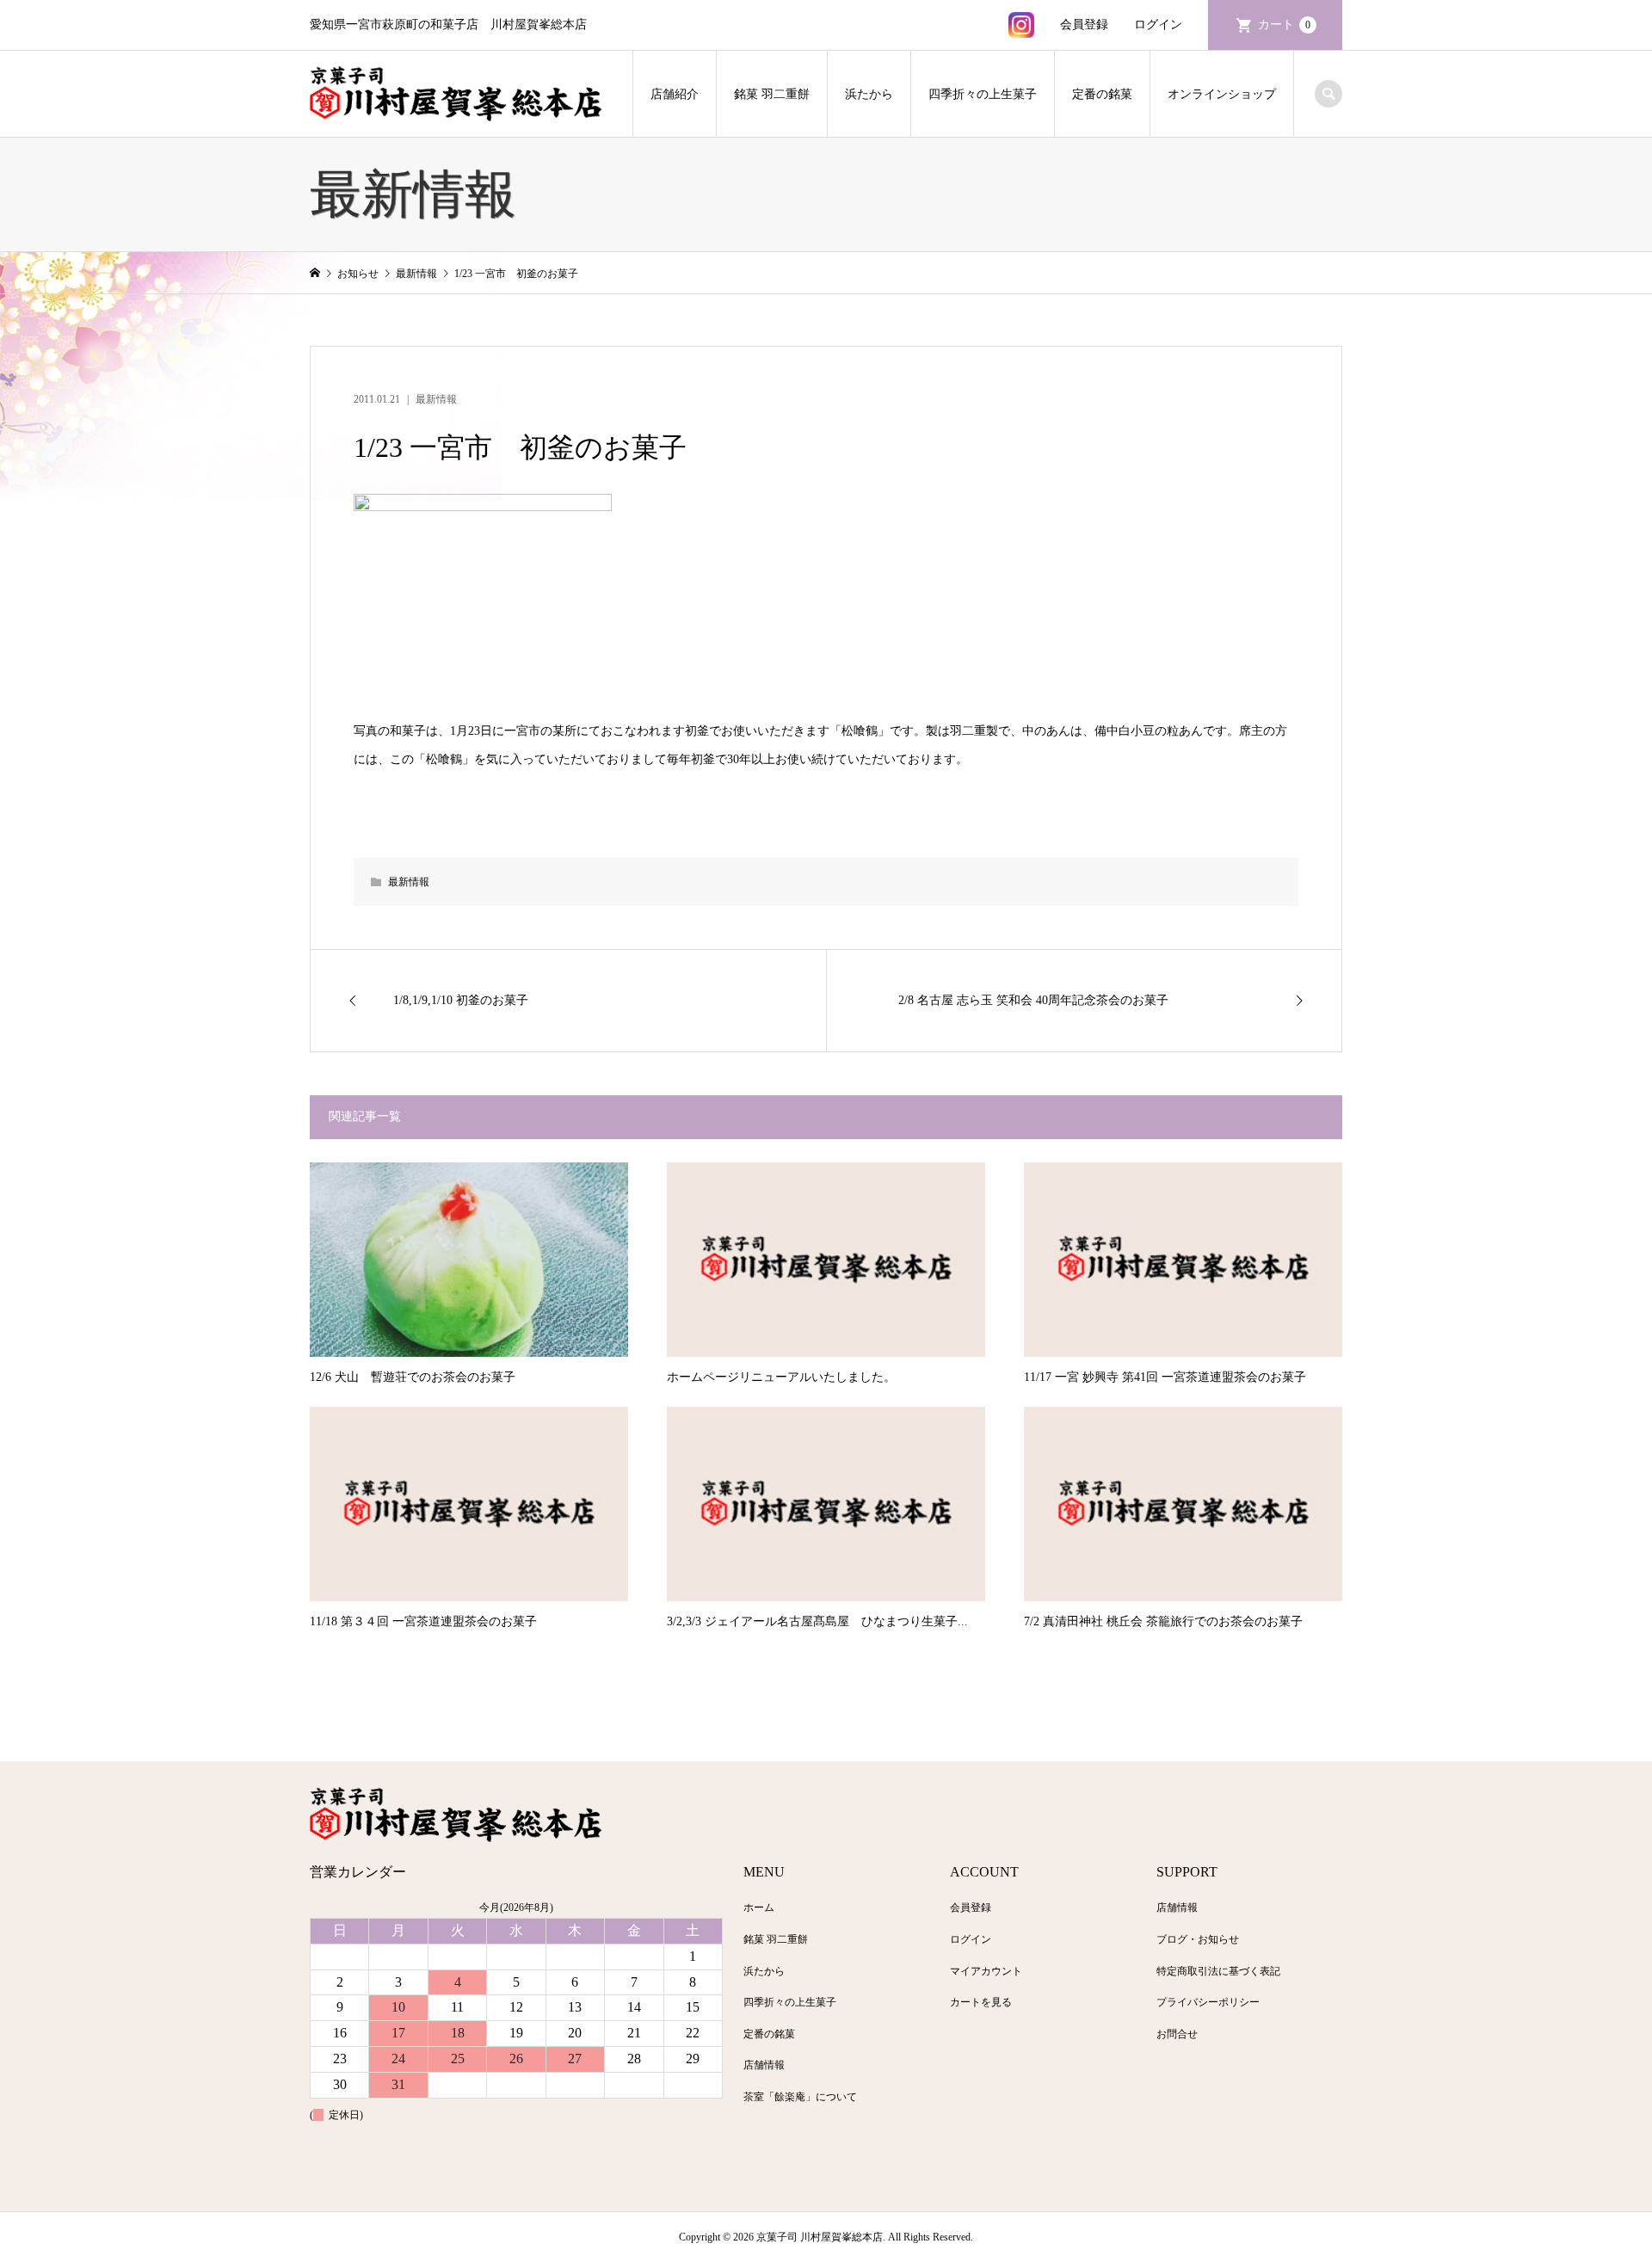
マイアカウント (986, 1971)
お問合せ (1177, 2034)
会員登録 (1084, 25)
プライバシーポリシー (1208, 2002)
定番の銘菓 (1102, 94)
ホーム (759, 1908)
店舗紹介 (675, 94)
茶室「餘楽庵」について (800, 2097)
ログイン (1158, 25)
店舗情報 (764, 2065)
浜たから (869, 94)
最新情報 (436, 399)
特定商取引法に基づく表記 (1218, 1971)
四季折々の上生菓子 (983, 94)
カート (1284, 25)
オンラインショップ (1222, 94)
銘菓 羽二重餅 (772, 94)
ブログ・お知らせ (1198, 1939)
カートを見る (981, 2002)
